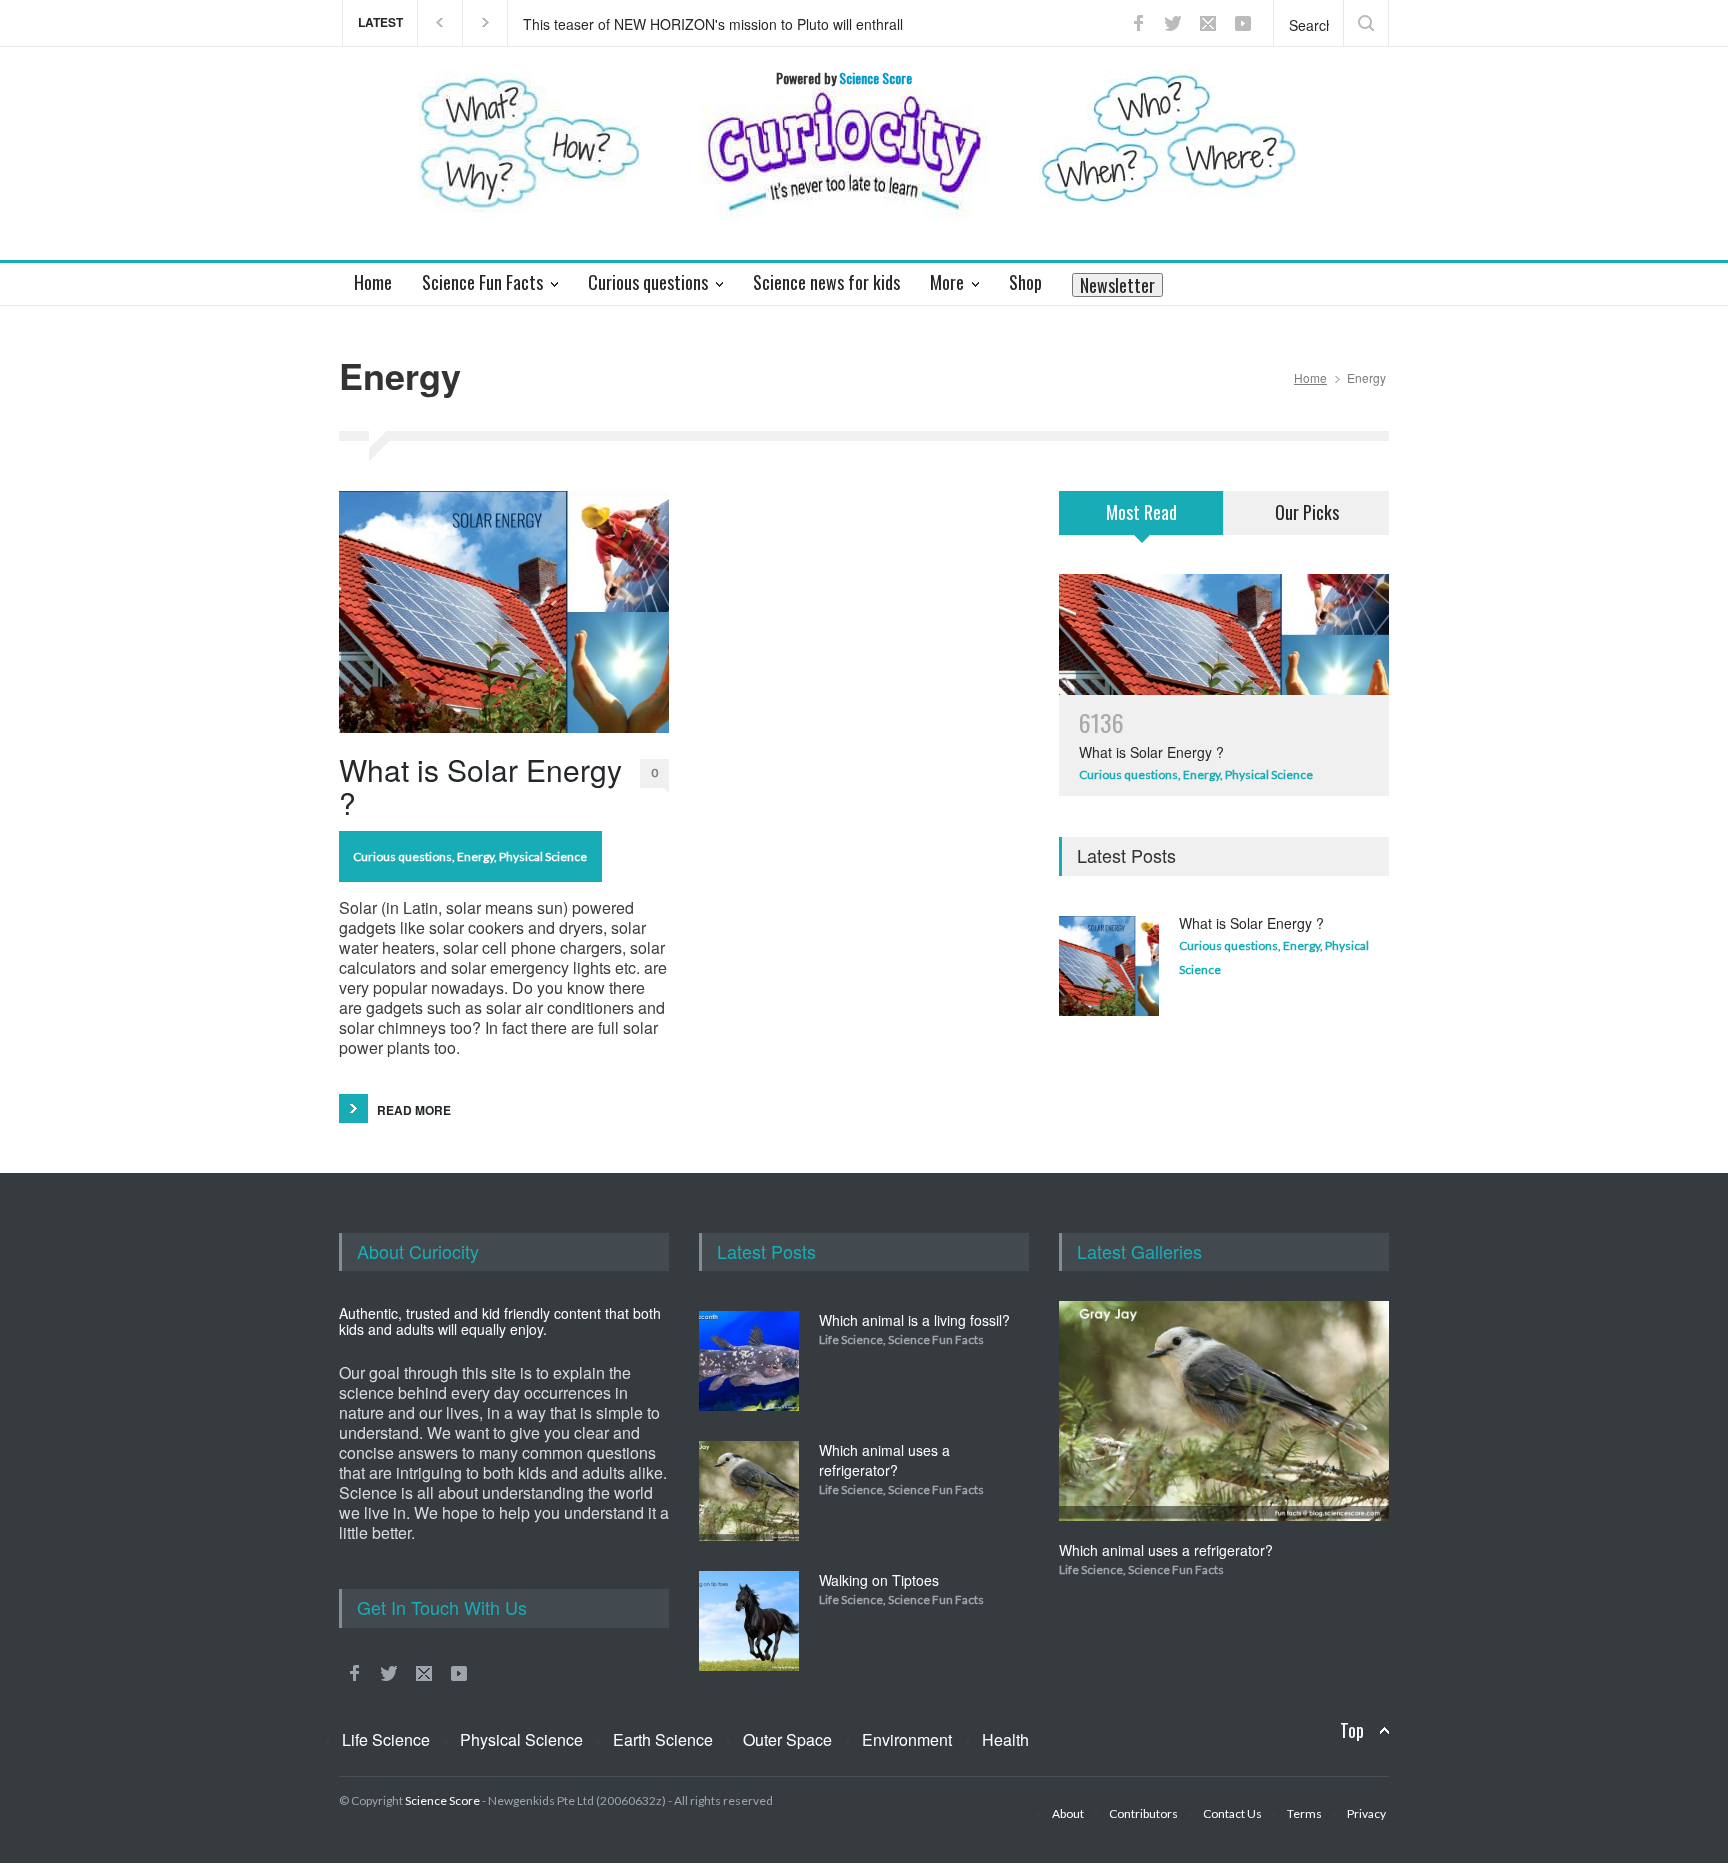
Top (1352, 1730)
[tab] (1141, 525)
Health (1005, 1739)
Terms (1304, 1813)
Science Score (442, 1800)
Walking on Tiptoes (879, 1580)
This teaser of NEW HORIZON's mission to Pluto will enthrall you (713, 23)
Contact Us (1232, 1813)
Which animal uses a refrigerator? (884, 1460)
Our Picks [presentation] (1307, 512)
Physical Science (543, 856)
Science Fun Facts (936, 1339)
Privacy (1366, 1813)
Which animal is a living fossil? (914, 1320)
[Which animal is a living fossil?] (749, 1361)
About (1068, 1813)
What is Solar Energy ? (480, 786)
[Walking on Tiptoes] (749, 1621)
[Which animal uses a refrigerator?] (749, 1491)
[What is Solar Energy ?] (504, 612)
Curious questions (402, 856)
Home (1310, 377)
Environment (907, 1739)
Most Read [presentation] (1141, 512)
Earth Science (663, 1739)
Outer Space (787, 1739)
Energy (475, 856)
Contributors (1143, 1813)
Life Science (851, 1339)
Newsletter (1117, 285)
